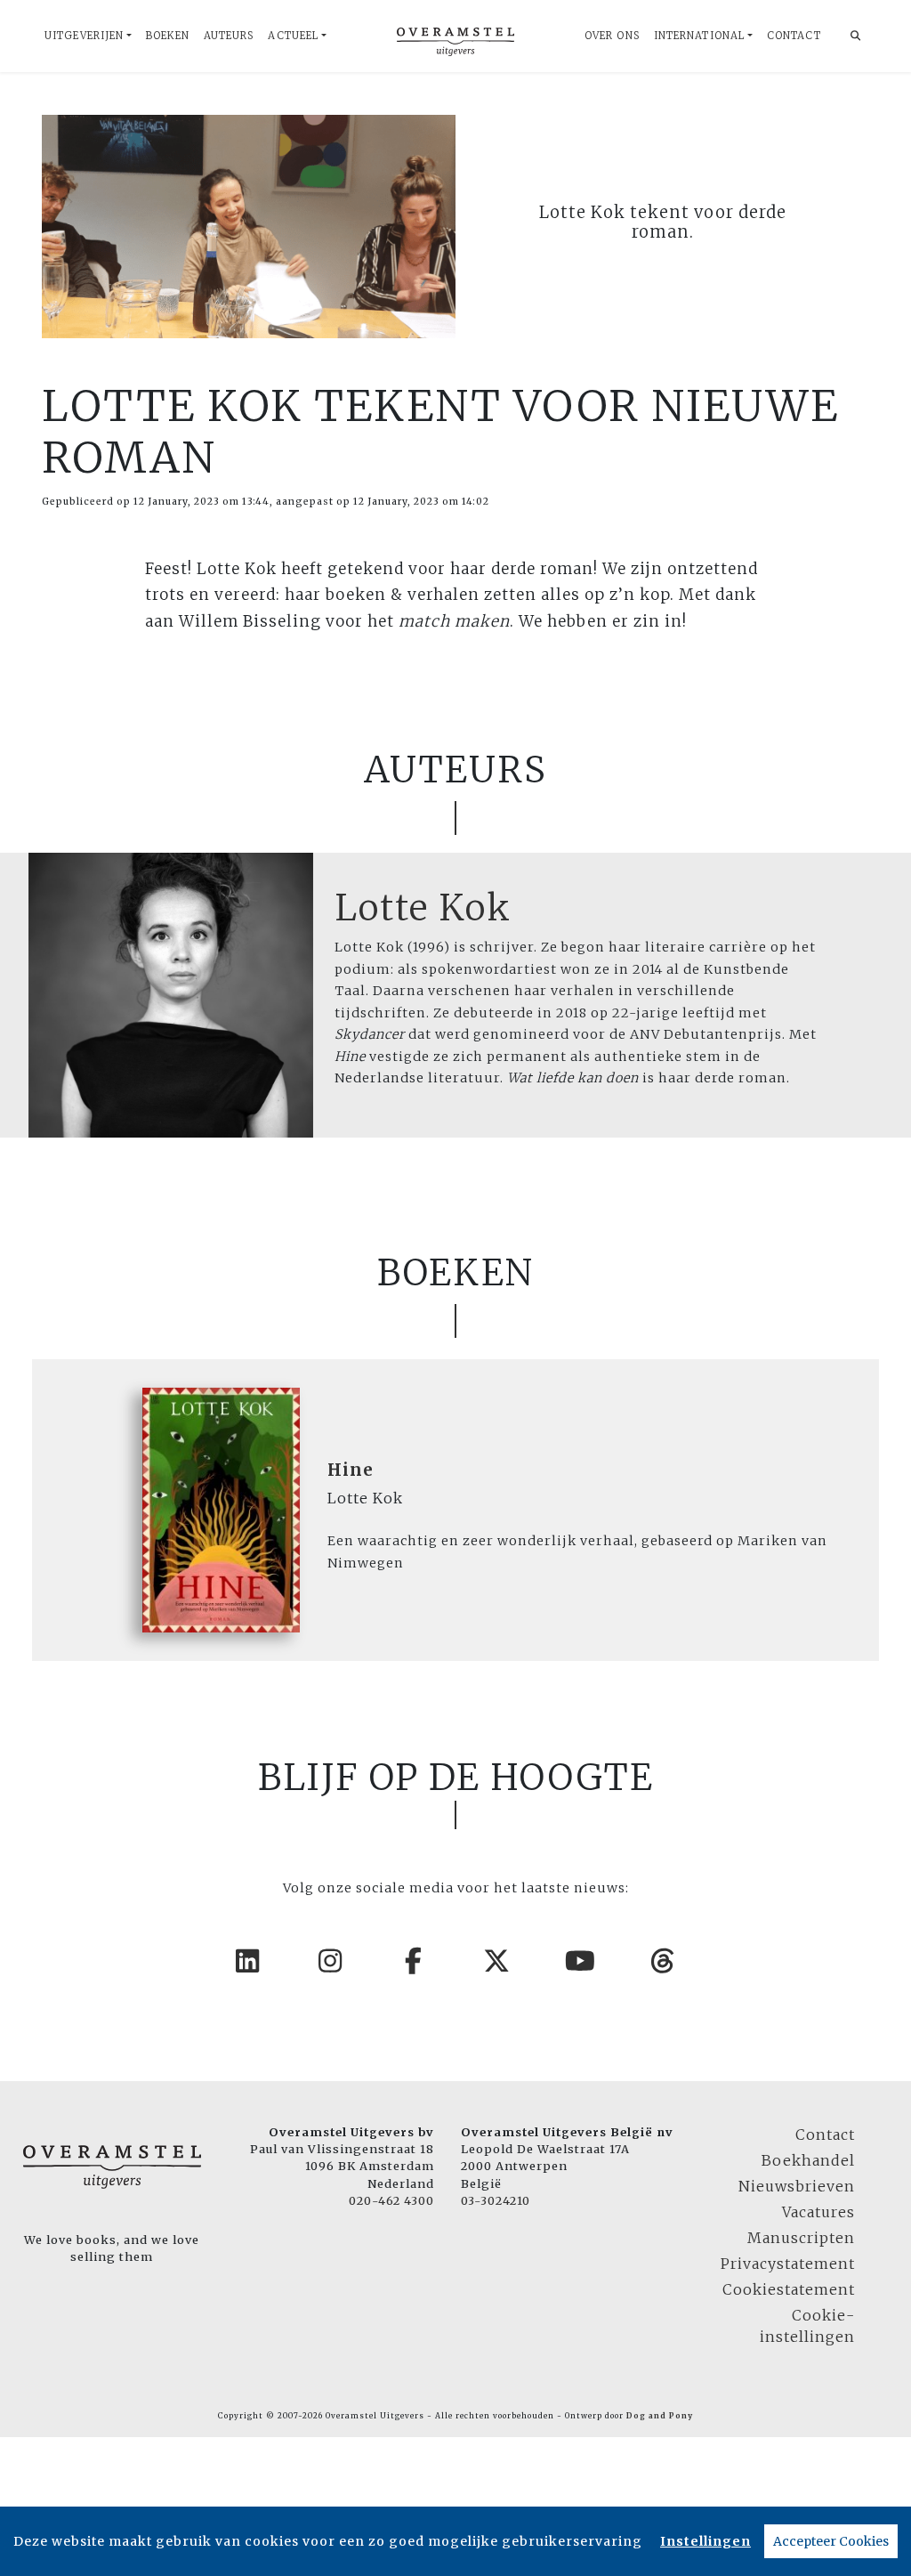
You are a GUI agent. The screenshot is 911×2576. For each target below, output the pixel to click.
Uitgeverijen (84, 36)
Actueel (293, 36)
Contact (794, 36)
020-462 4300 (391, 2200)
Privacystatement (788, 2264)
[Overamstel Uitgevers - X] (497, 1961)
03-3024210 (496, 2200)
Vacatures (818, 2212)
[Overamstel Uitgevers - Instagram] (331, 1961)
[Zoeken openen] (856, 36)
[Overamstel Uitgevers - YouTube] (581, 1961)
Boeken (168, 36)
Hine (351, 1470)
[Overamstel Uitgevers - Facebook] (415, 1961)
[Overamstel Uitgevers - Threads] (664, 1961)
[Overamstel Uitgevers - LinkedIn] (248, 1961)
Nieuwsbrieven (797, 2186)
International (699, 36)
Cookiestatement (789, 2289)
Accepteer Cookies (831, 2541)
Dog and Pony (660, 2416)
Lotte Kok (423, 908)
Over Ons (612, 36)
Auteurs (229, 36)
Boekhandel (808, 2160)
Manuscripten (801, 2238)
